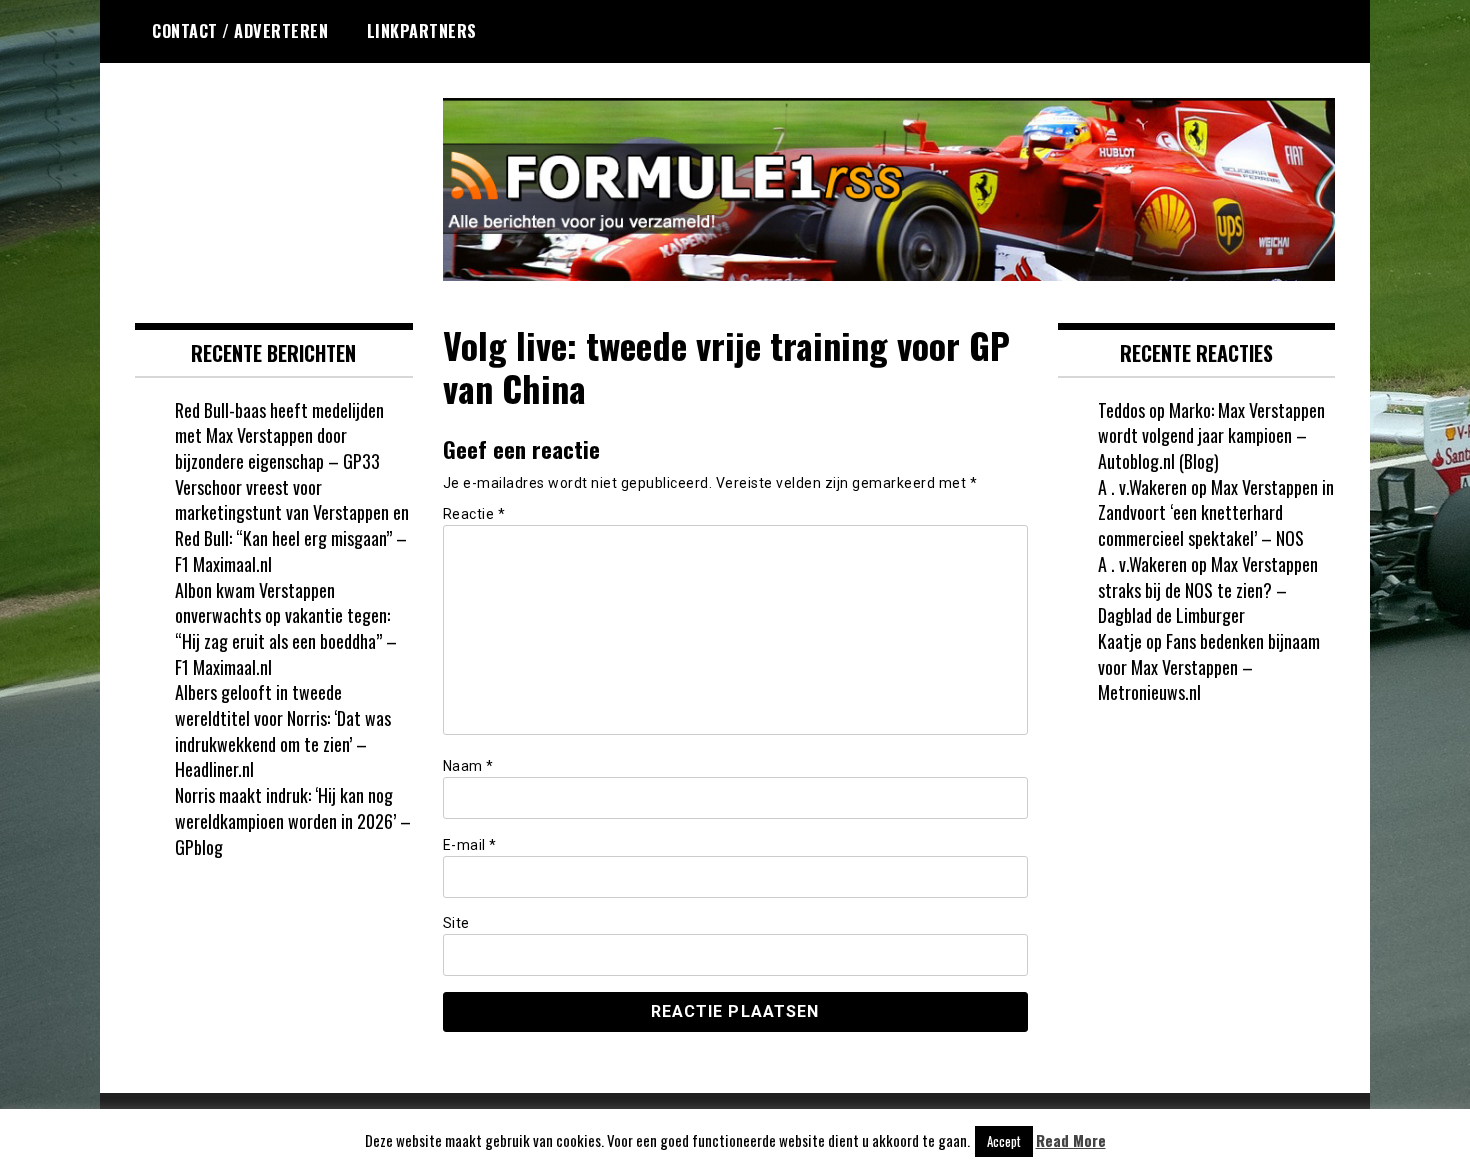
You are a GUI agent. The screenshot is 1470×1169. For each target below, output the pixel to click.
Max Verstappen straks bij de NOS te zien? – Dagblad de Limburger (1208, 589)
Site (456, 923)
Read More (1071, 1140)
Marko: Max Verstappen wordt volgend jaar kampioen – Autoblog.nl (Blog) (1211, 435)
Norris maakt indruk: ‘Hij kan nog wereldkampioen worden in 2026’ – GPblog (293, 820)
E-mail (470, 845)
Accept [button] (1004, 1141)
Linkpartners (422, 31)
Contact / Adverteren (240, 31)
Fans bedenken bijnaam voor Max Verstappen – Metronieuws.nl (1209, 666)
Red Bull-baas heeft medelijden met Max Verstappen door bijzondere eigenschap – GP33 (279, 435)
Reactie (474, 514)
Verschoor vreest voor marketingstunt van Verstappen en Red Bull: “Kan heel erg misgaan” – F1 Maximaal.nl (292, 525)
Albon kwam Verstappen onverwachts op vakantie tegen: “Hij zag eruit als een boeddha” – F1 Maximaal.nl (286, 628)
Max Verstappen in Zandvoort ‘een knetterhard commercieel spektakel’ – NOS (1216, 512)
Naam (468, 766)
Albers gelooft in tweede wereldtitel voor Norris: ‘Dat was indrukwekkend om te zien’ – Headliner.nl (283, 730)
